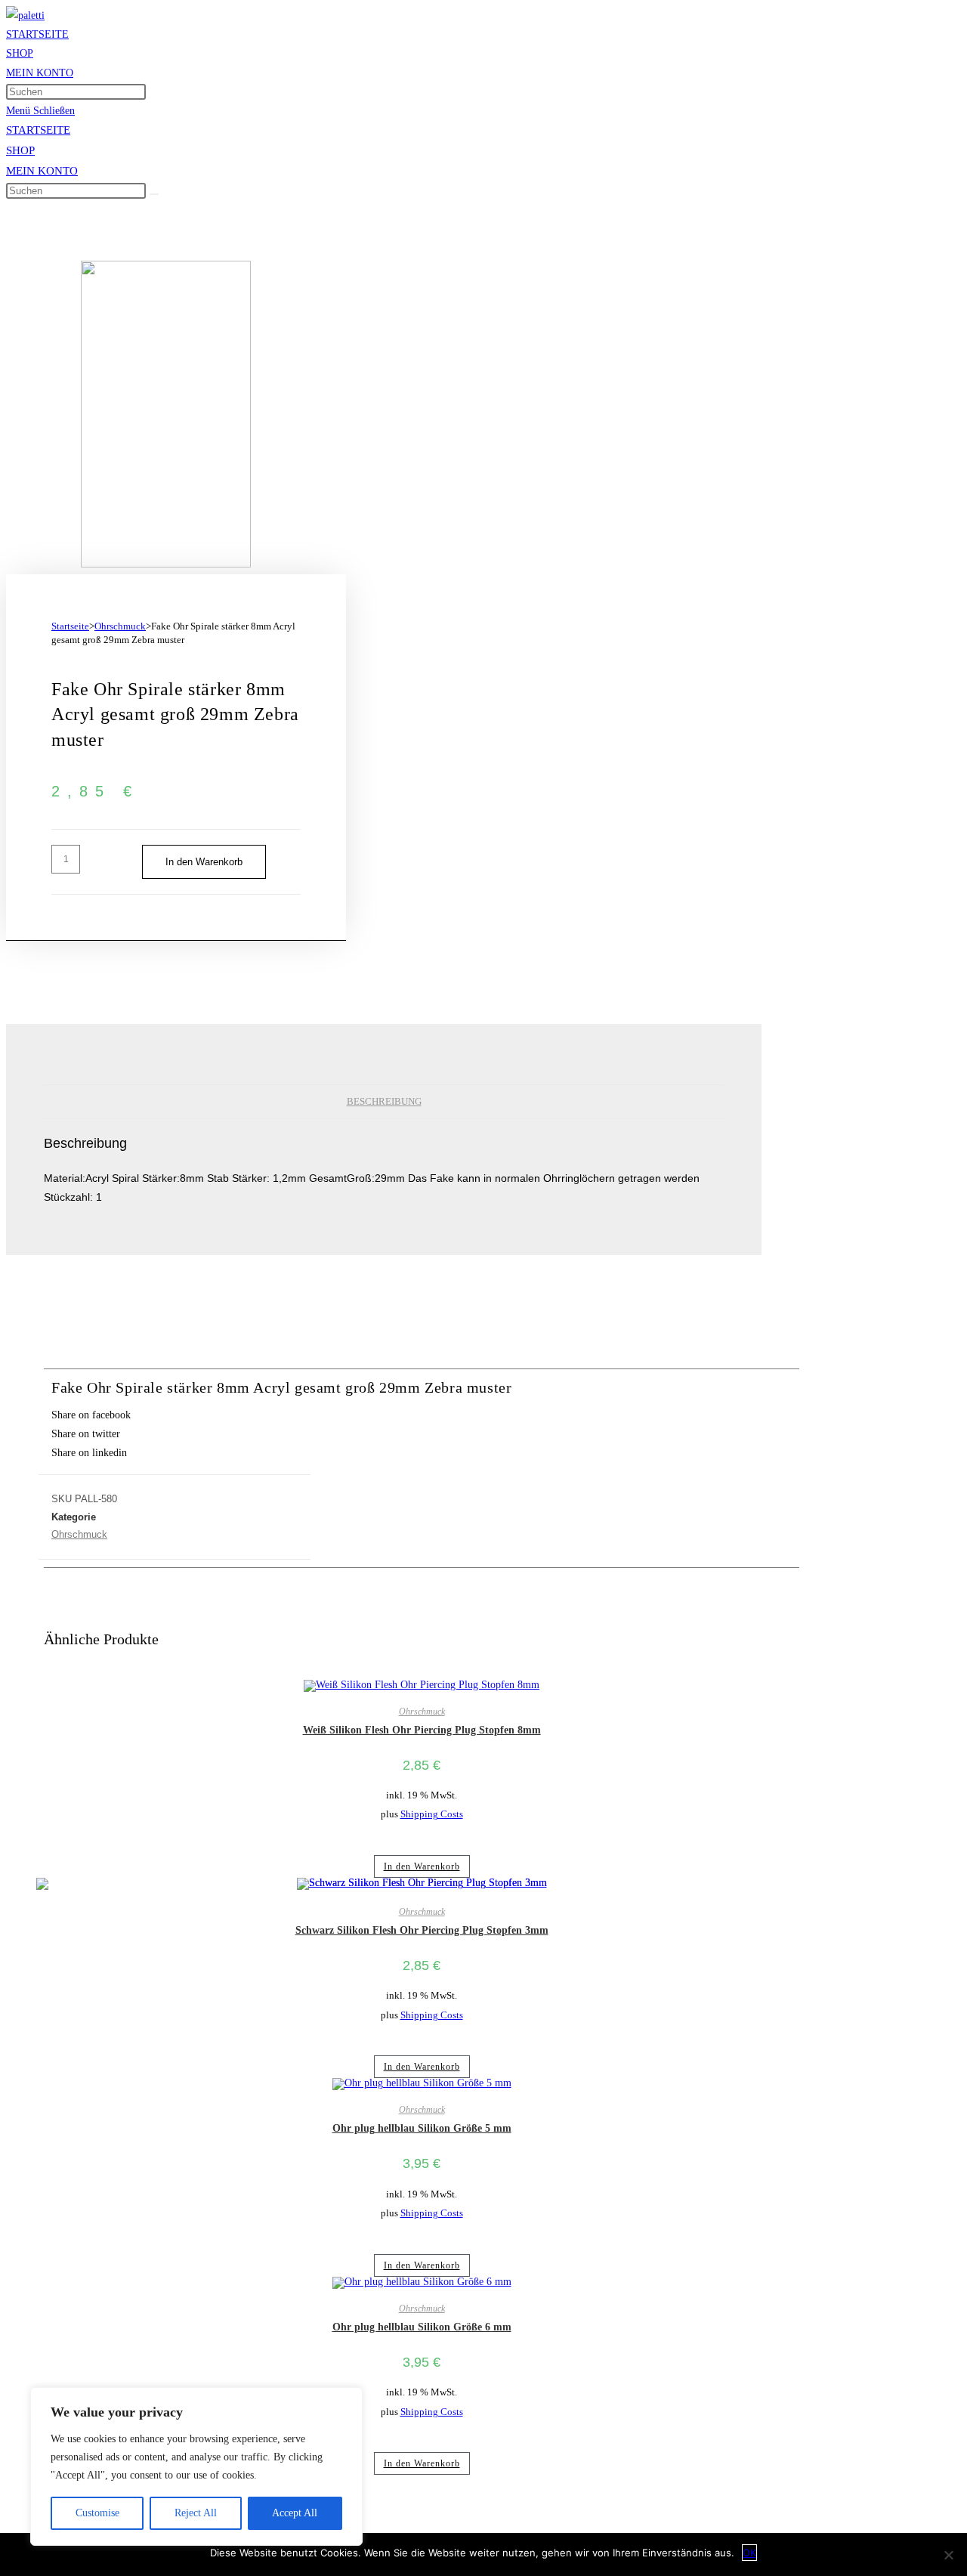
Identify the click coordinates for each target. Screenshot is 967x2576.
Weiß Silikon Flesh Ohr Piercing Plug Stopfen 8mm (422, 1730)
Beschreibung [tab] (384, 1102)
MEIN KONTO (42, 171)
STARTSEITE (38, 130)
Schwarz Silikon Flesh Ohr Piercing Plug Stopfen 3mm (422, 1930)
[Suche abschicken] (154, 194)
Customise (97, 2513)
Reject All (196, 2513)
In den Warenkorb (204, 862)
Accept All (295, 2513)
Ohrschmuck (120, 626)
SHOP (20, 150)
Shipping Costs (432, 1814)
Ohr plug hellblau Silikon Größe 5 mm (422, 2128)
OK (749, 2553)
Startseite (70, 626)
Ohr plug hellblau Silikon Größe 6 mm (422, 2327)
